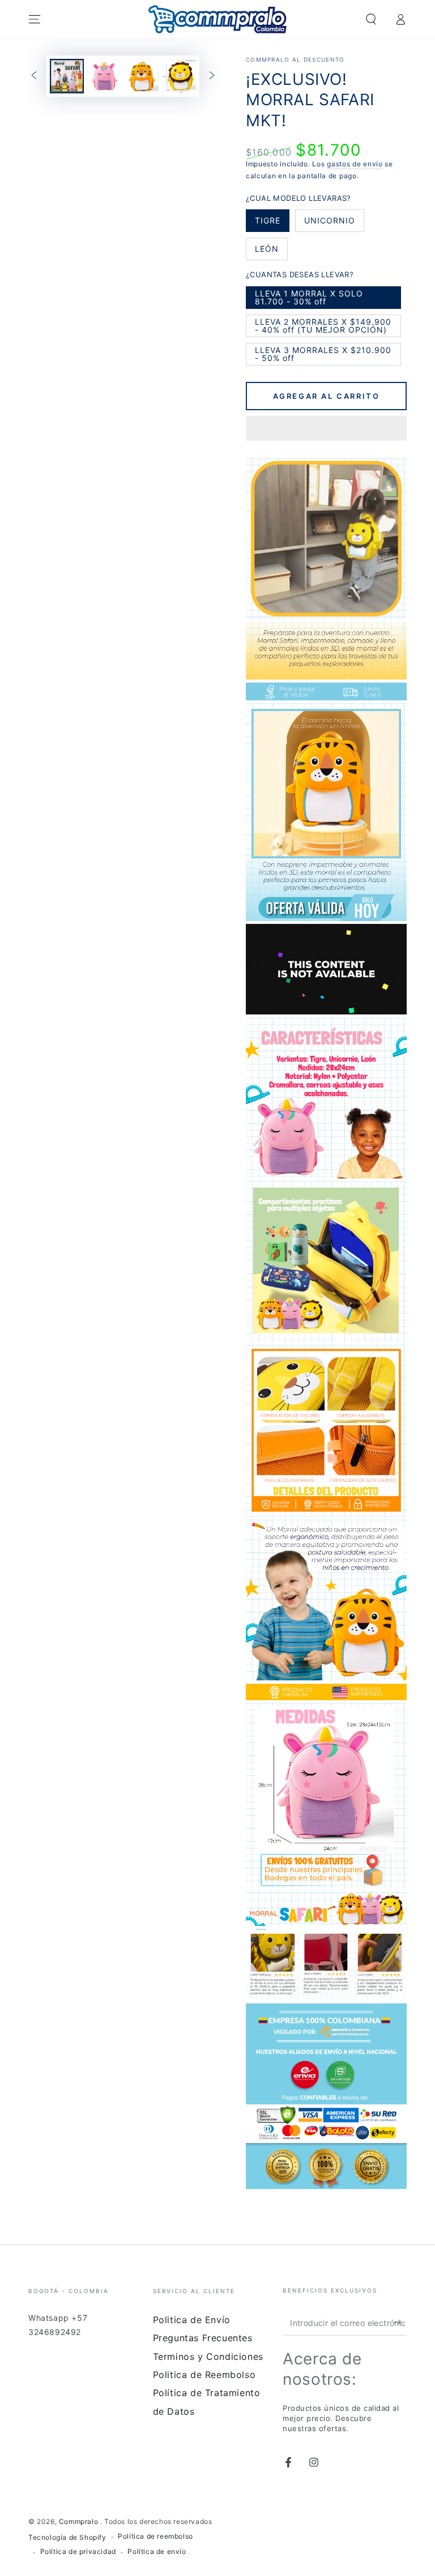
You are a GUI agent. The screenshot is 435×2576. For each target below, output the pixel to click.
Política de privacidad (78, 2551)
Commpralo (80, 2521)
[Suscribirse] (400, 2323)
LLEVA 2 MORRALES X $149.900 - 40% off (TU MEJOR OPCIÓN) (323, 327)
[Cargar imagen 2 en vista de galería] (104, 76)
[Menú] (35, 19)
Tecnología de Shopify (67, 2537)
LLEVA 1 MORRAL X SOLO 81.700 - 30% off (309, 299)
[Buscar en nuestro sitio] (371, 19)
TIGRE (272, 224)
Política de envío (157, 2551)
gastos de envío (355, 164)
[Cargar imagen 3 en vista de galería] (142, 76)
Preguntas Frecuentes (203, 2338)
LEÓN (271, 252)
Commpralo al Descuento (295, 59)
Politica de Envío (192, 2320)
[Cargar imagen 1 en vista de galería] (67, 76)
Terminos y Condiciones (208, 2356)
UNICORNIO (329, 224)
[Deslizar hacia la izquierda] (34, 76)
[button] (326, 430)
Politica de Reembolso (204, 2375)
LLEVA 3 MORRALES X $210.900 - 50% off (323, 355)
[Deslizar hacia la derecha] (212, 76)
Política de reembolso (155, 2536)
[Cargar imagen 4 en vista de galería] (179, 76)
